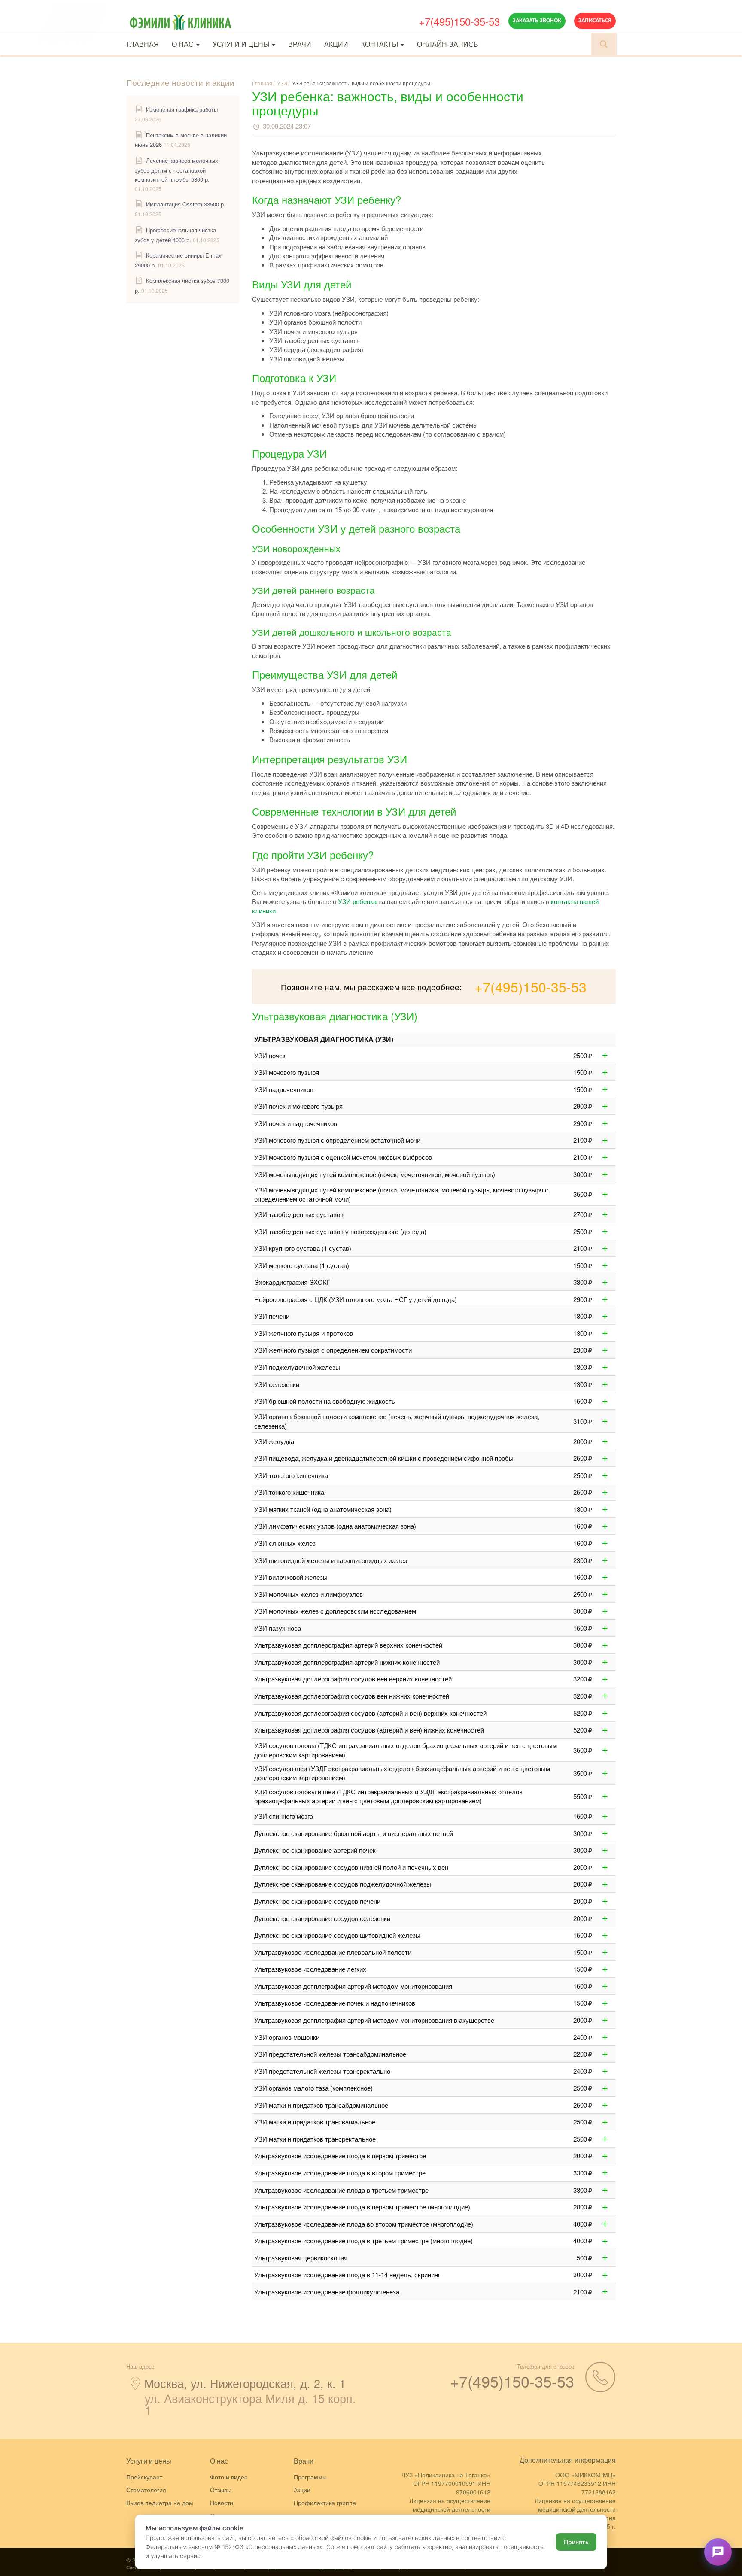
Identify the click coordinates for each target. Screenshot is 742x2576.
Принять (576, 2542)
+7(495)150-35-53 (459, 21)
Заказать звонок (537, 21)
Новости (222, 2503)
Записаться (595, 21)
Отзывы (221, 2490)
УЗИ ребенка (357, 901)
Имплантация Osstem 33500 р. (186, 204)
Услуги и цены (242, 44)
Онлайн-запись (448, 44)
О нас (184, 44)
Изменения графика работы (182, 109)
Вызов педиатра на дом (160, 2503)
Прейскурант (144, 2477)
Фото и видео (229, 2477)
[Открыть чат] (718, 2552)
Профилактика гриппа (325, 2503)
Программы (310, 2477)
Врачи (300, 44)
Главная (143, 44)
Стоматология (146, 2490)
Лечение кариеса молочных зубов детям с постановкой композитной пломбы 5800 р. (176, 170)
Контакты (380, 44)
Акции (336, 44)
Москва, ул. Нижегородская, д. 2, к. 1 (245, 2383)
